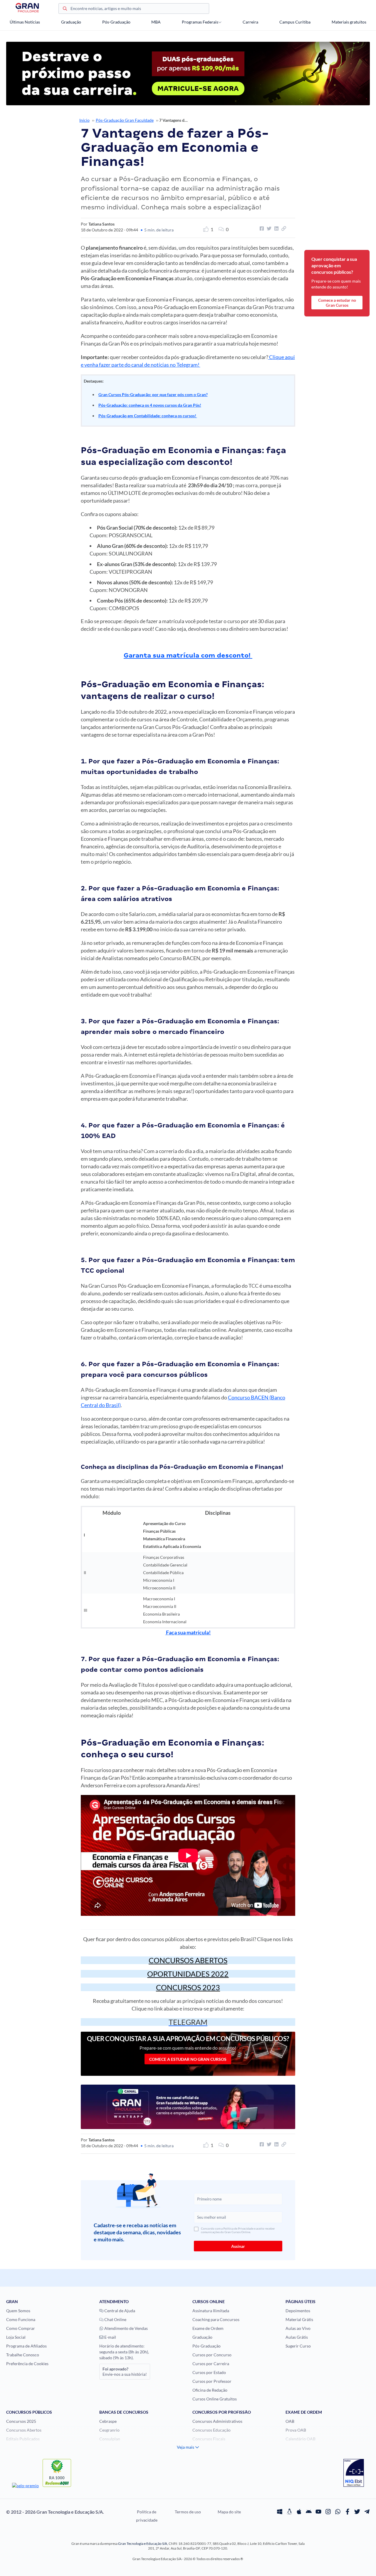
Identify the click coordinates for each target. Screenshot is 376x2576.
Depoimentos (298, 2311)
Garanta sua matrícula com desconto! (188, 655)
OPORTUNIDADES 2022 (188, 1974)
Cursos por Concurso (212, 2355)
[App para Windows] (280, 2512)
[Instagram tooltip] (328, 2512)
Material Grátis (299, 2319)
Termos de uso (188, 2512)
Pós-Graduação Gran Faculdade (125, 120)
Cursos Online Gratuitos (215, 2399)
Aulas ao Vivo (298, 2328)
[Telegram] (367, 2512)
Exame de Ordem (208, 2328)
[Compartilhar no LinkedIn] (276, 228)
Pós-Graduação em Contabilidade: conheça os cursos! (148, 416)
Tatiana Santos (101, 224)
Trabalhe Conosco (23, 2355)
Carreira (250, 22)
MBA (156, 22)
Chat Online (115, 2319)
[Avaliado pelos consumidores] (354, 2474)
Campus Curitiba (295, 22)
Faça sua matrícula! (188, 1632)
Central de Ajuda (119, 2311)
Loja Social (16, 2337)
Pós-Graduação (116, 22)
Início (84, 120)
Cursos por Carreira (211, 2364)
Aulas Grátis (297, 2337)
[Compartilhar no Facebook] (261, 228)
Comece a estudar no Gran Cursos (188, 2059)
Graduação (71, 22)
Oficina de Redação (210, 2390)
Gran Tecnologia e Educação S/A (143, 2544)
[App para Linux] (289, 2512)
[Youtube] (318, 2512)
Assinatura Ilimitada (211, 2311)
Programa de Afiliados (26, 2346)
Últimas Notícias (25, 22)
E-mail (110, 2337)
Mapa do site (229, 2512)
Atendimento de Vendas (126, 2328)
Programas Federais (200, 22)
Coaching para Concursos (216, 2319)
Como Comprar (21, 2328)
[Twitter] (357, 2512)
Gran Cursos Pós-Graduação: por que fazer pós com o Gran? (153, 394)
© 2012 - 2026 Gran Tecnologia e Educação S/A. (55, 2512)
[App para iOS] (299, 2512)
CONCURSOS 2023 (188, 1987)
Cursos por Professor (212, 2381)
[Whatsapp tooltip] (338, 2512)
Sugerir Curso (298, 2346)
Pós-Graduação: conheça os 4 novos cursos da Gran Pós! (150, 405)
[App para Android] (309, 2512)
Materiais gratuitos (349, 22)
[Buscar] (65, 9)
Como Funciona (21, 2319)
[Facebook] (348, 2512)
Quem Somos (18, 2311)
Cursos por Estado (209, 2372)
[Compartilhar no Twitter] (268, 228)
